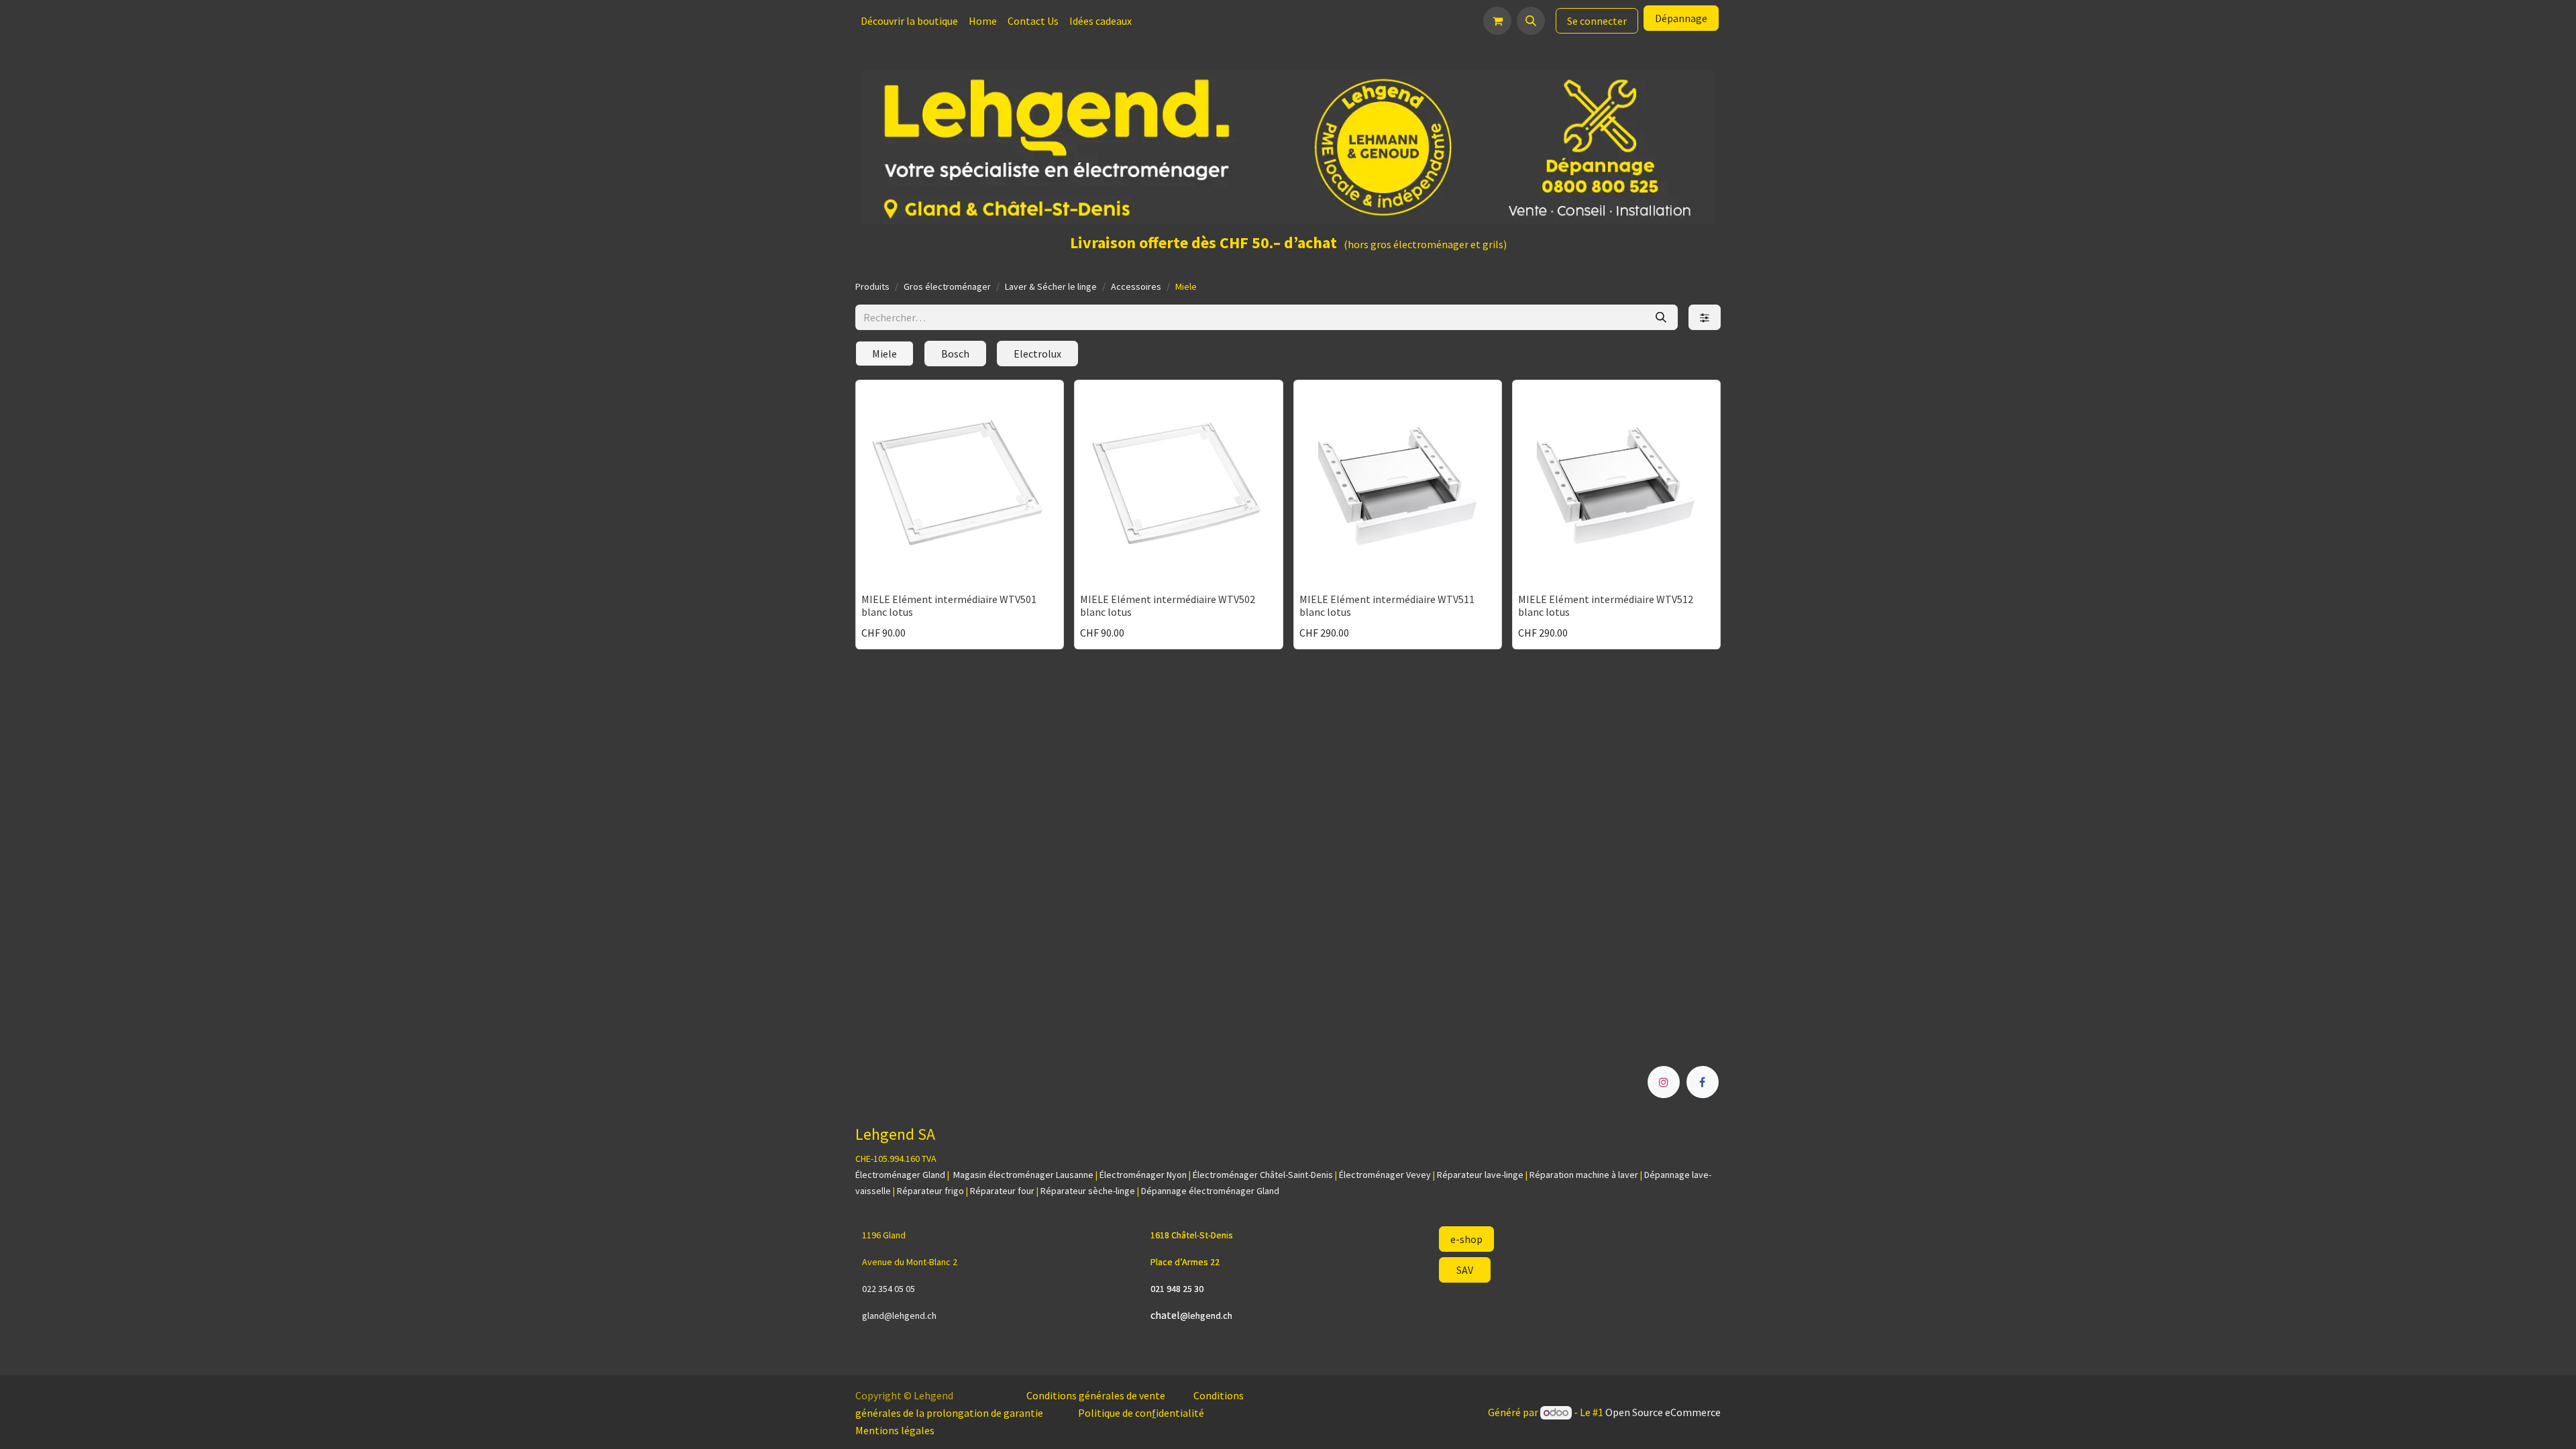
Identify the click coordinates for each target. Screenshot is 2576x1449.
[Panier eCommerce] (1497, 21)
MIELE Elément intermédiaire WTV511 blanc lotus (1387, 605)
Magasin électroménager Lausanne (1023, 1175)
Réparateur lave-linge (1480, 1175)
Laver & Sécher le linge (1051, 286)
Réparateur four (1002, 1191)
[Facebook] (1703, 1082)
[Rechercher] (1661, 317)
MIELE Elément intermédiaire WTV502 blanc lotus (1168, 605)
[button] (1531, 21)
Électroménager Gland (900, 1175)
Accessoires (1136, 286)
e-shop (1466, 1239)
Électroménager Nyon (1143, 1175)
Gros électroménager (947, 286)
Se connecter (1597, 21)
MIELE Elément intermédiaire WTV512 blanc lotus (1606, 605)
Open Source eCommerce (1663, 1412)
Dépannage (1681, 18)
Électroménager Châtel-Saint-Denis (1263, 1175)
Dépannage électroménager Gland (1210, 1191)
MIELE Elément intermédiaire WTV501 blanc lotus (949, 605)
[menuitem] (909, 21)
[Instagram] (1664, 1082)
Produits (872, 286)
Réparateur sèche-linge (1088, 1191)
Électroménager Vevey (1385, 1175)
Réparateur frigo (930, 1191)
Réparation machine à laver (1584, 1175)
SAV (1465, 1270)
